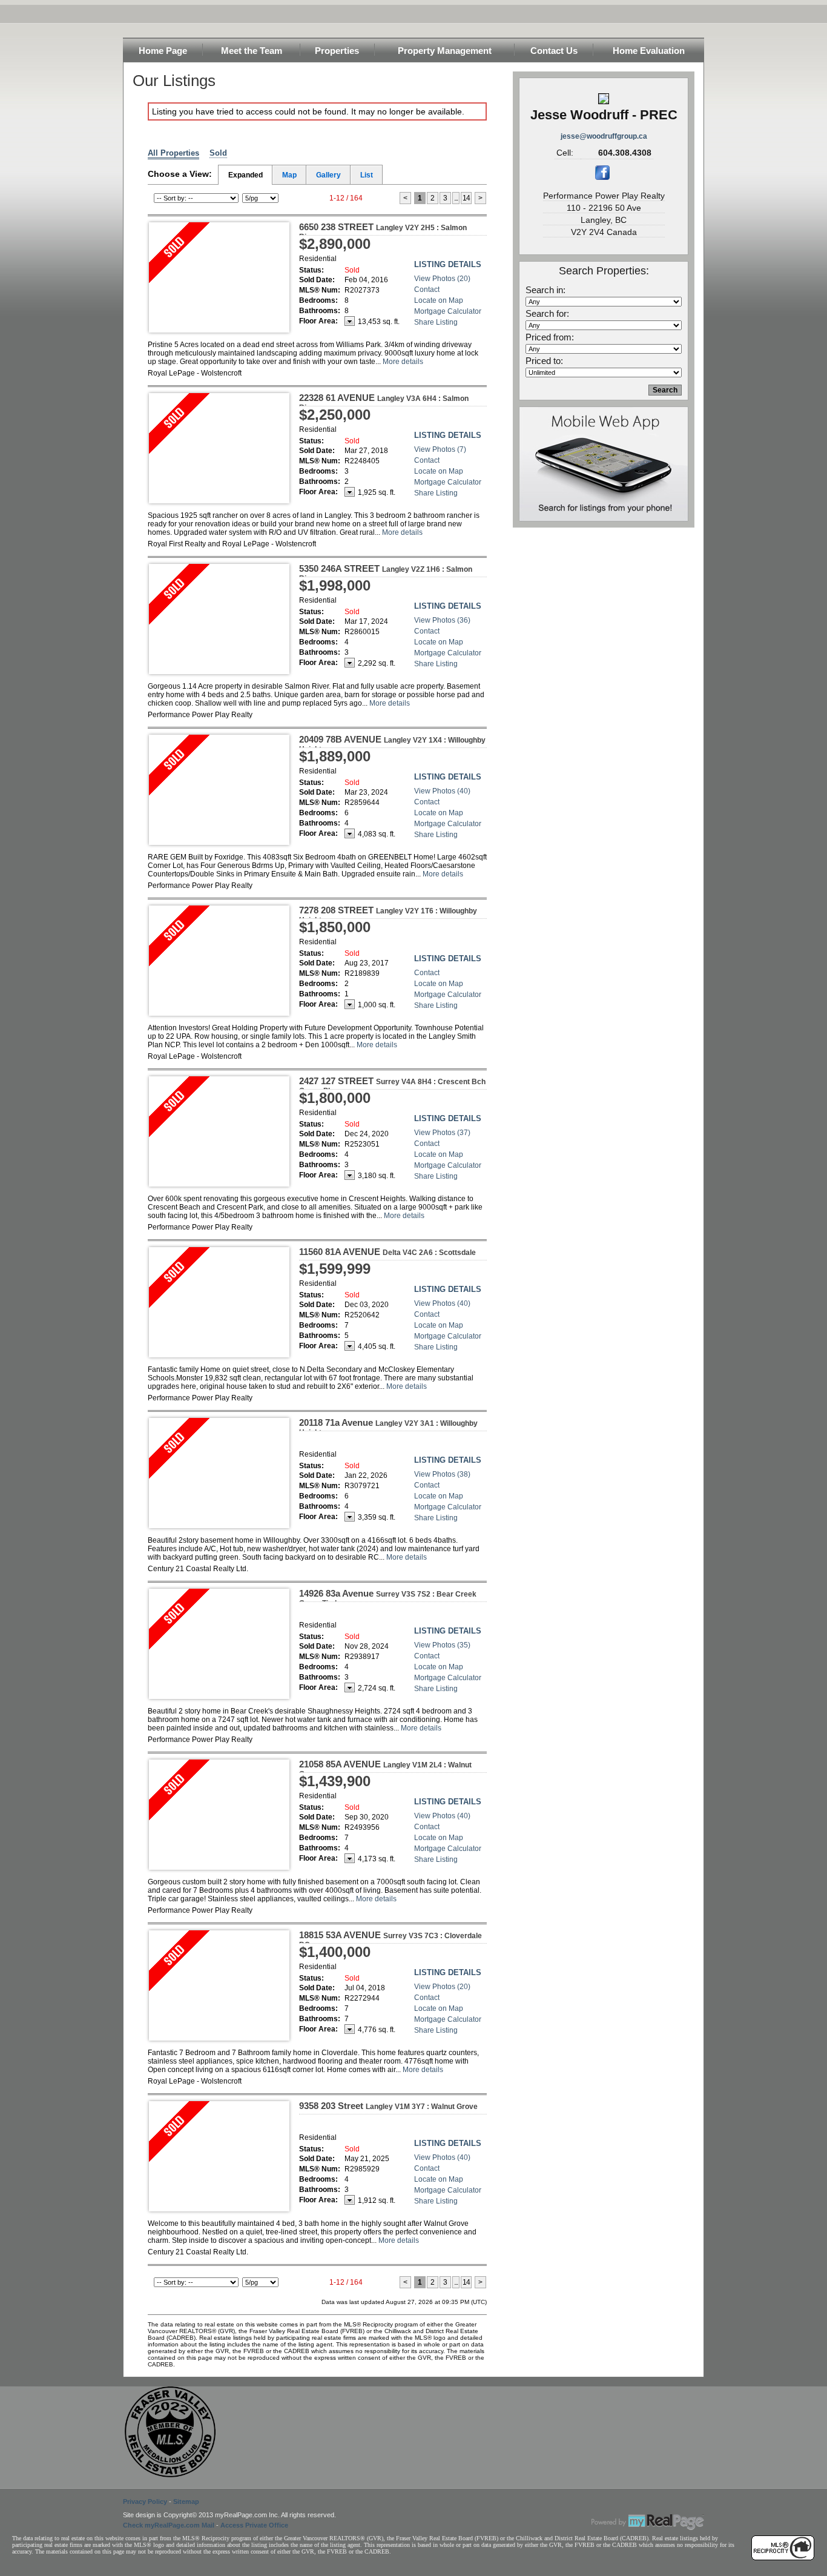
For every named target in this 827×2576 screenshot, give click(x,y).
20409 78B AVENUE (392, 744)
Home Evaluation (649, 51)
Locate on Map (439, 300)
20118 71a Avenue (388, 1427)
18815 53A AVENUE (390, 1939)
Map (289, 175)
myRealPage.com (648, 2522)
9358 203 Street (388, 2106)
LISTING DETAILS (448, 264)
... (456, 198)
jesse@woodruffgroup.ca (604, 136)
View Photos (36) (442, 620)
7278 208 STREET (388, 915)
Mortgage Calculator (448, 311)
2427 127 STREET (392, 1085)
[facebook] (602, 177)
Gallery (328, 175)
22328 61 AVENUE (384, 402)
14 (466, 198)
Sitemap (186, 2502)
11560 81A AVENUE (387, 1252)
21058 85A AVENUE (385, 1769)
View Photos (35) (442, 1645)
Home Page (163, 51)
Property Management (445, 51)
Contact (427, 290)
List (367, 175)
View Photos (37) (442, 1133)
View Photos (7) (440, 449)
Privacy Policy (145, 2502)
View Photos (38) (442, 1474)
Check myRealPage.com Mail (169, 2525)
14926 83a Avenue (388, 1598)
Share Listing (436, 322)
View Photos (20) (442, 279)
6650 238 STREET (383, 231)
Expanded (245, 175)
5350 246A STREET (386, 573)
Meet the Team (252, 51)
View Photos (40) (442, 791)
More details (403, 362)
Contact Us (554, 51)
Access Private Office (254, 2525)
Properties (337, 51)
